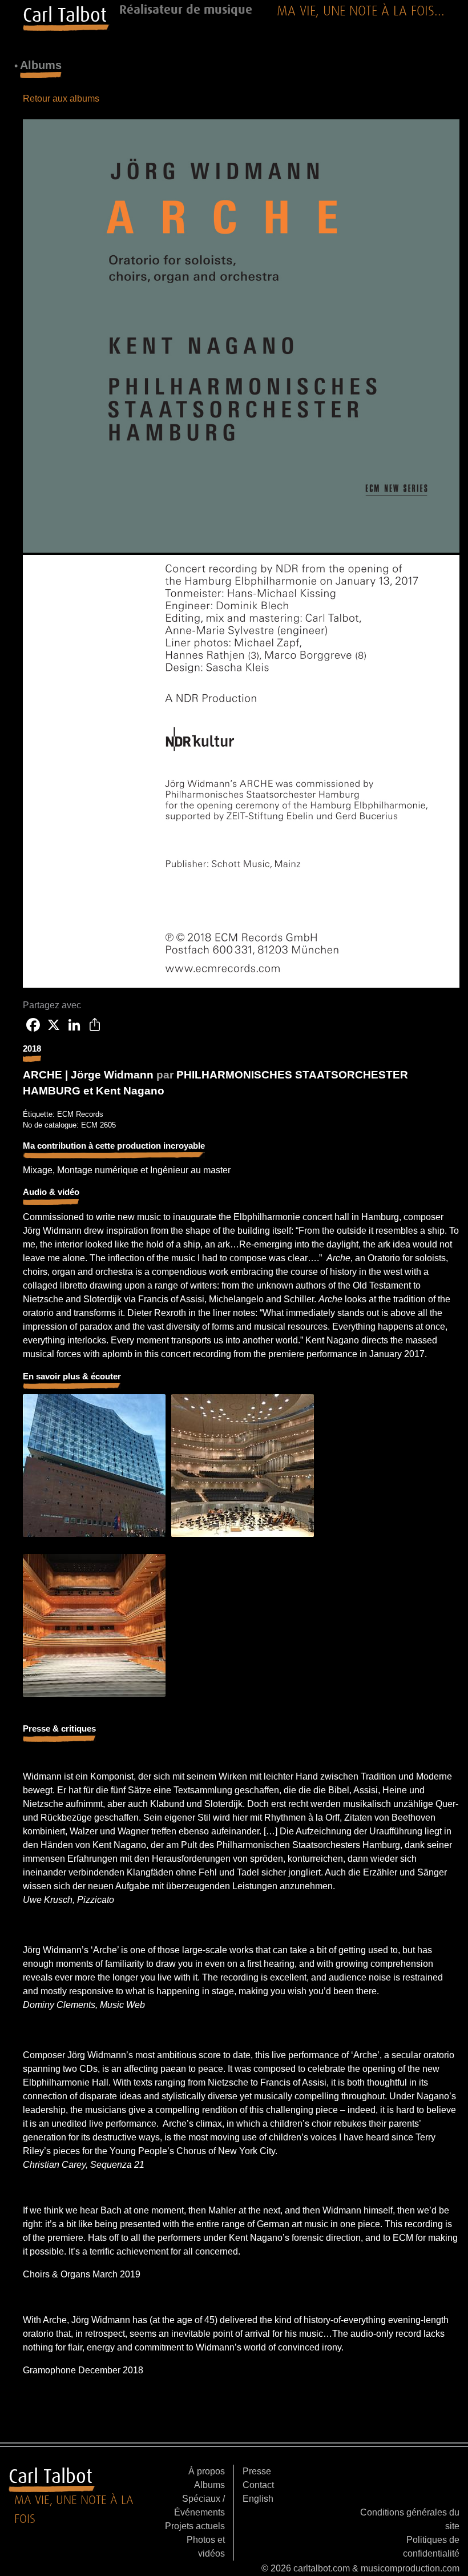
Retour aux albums (61, 98)
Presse (257, 2471)
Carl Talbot (65, 15)
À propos (207, 2471)
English (258, 2499)
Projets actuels (195, 2526)
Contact (258, 2485)
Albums (209, 2485)
